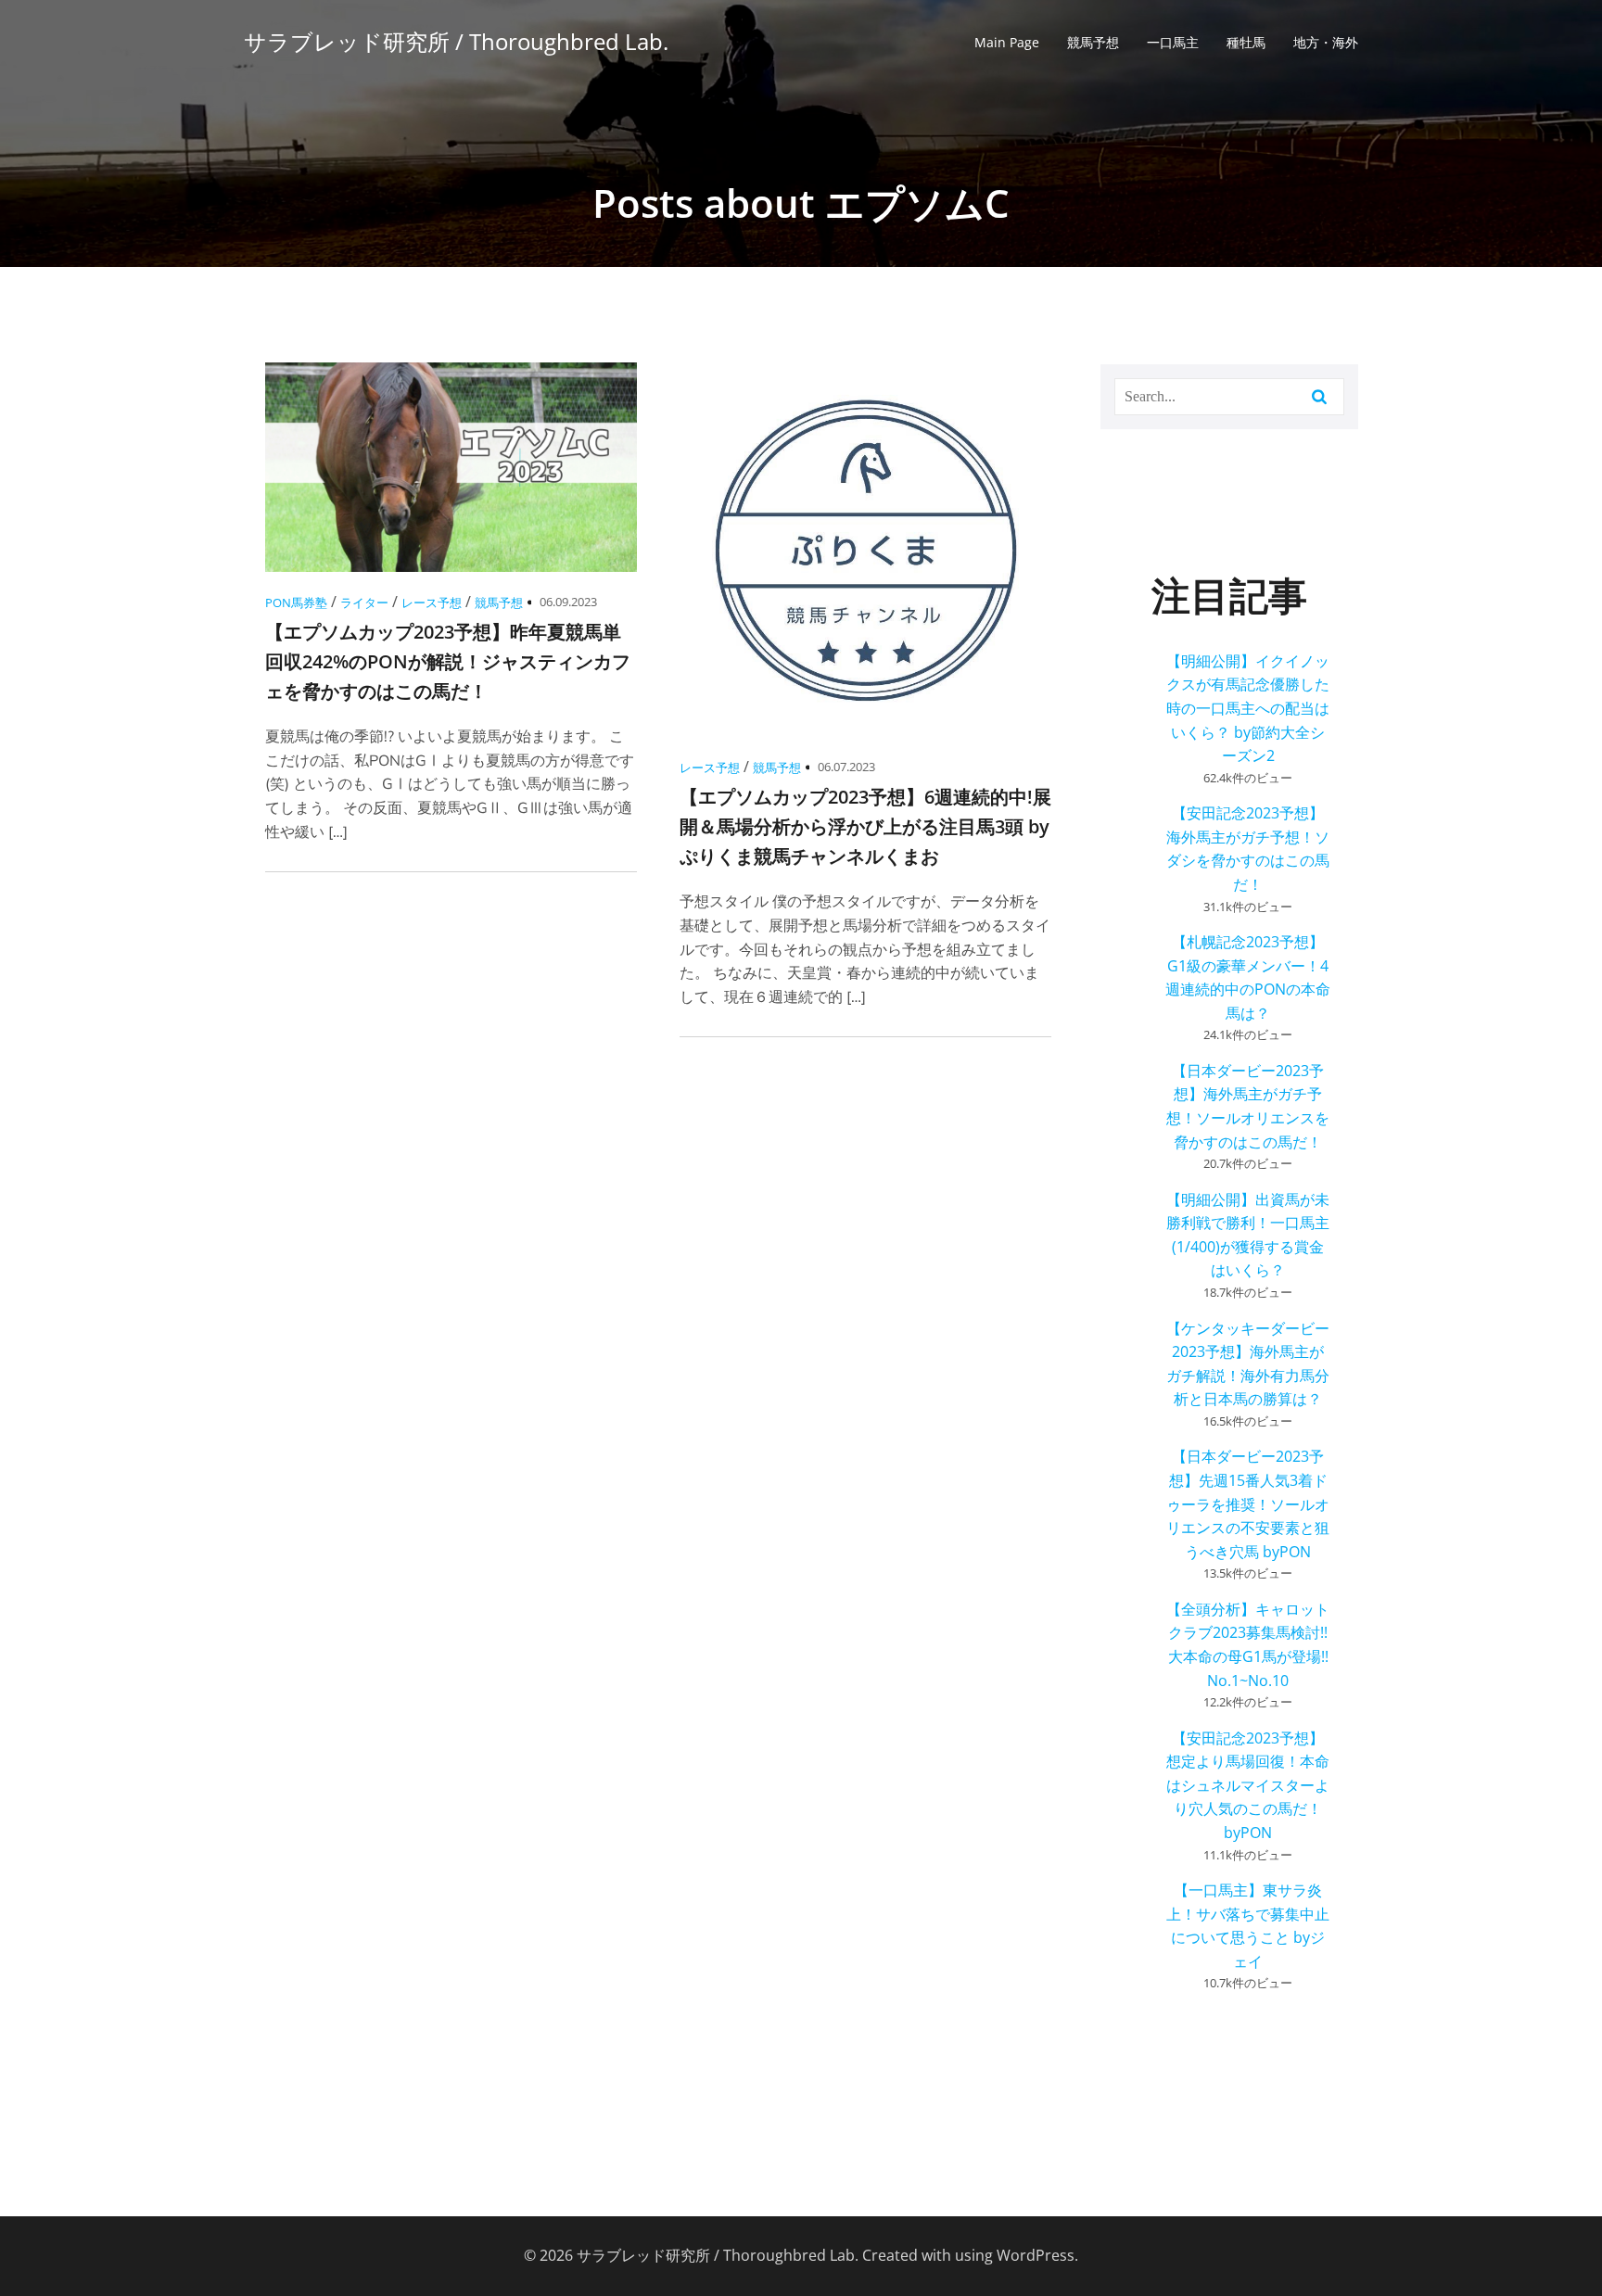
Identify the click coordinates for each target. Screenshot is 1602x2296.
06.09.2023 (568, 602)
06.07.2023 (846, 767)
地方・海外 (1326, 42)
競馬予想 (1093, 42)
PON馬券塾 (296, 603)
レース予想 (432, 603)
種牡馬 (1246, 42)
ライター (364, 603)
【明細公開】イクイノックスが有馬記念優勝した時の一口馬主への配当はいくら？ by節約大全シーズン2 (1248, 708)
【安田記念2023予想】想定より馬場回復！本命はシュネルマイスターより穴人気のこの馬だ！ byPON (1248, 1785)
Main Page (1007, 42)
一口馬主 (1173, 42)
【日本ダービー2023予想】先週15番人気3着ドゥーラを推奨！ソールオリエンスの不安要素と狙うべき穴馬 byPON (1248, 1503)
